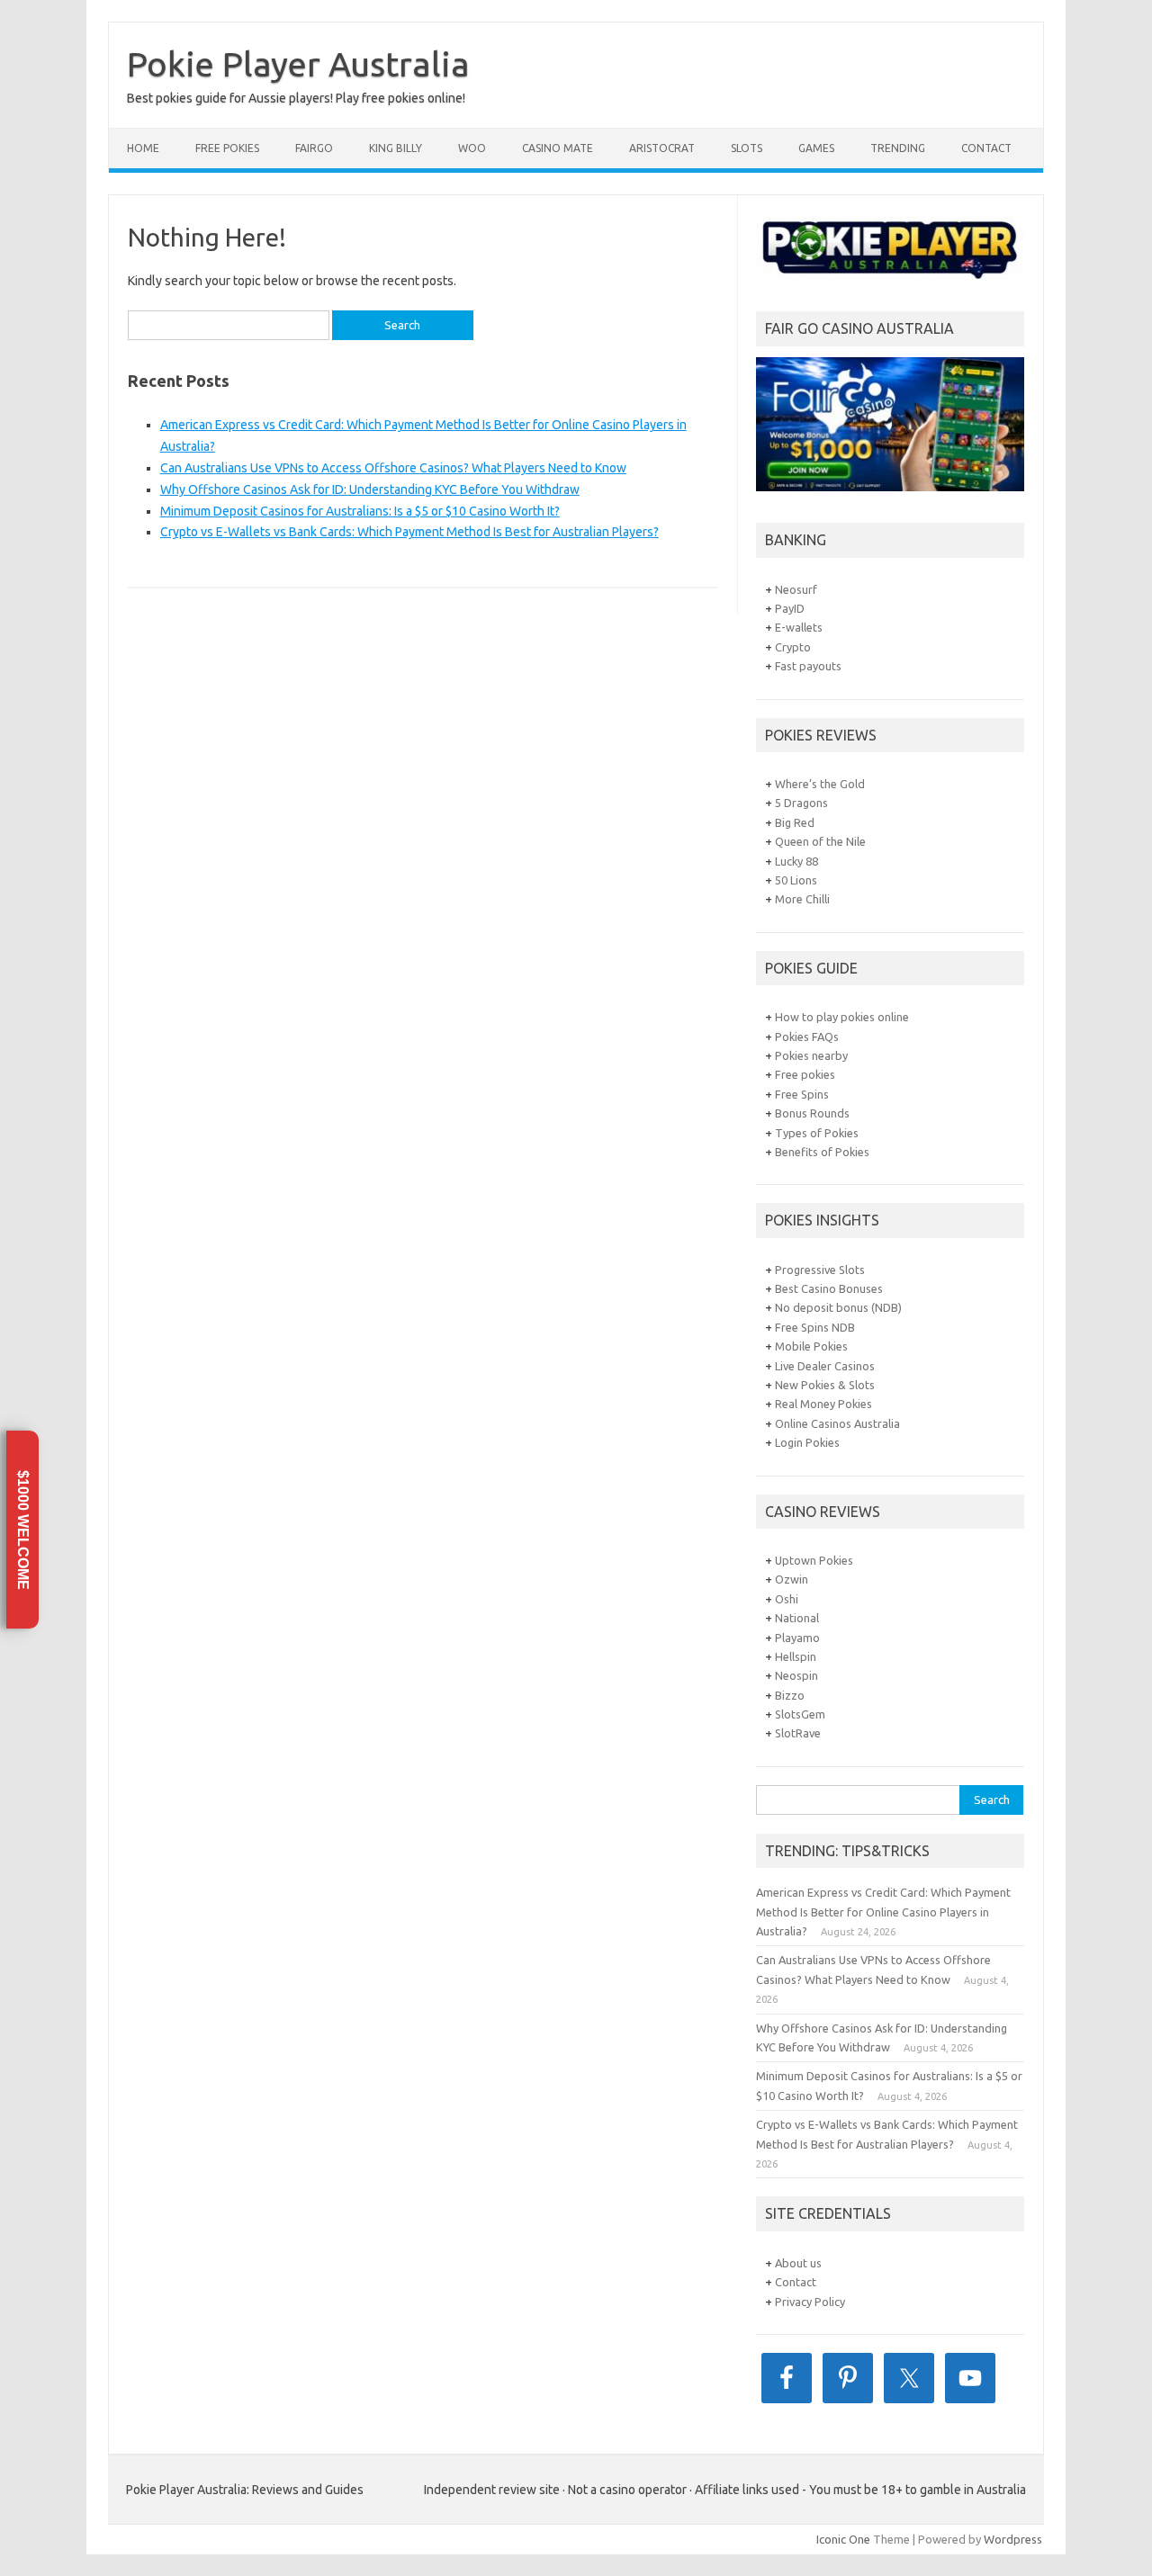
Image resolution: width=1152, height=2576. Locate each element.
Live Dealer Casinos (825, 1366)
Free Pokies (227, 148)
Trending (898, 148)
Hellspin (796, 1656)
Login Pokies (807, 1442)
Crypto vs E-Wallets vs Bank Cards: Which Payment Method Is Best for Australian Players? (409, 532)
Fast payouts (808, 666)
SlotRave (798, 1733)
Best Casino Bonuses (829, 1288)
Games (816, 148)
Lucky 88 (796, 861)
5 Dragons (801, 803)
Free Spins (802, 1094)
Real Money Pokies (823, 1404)
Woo (472, 148)
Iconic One (843, 2539)
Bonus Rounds (812, 1113)
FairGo (314, 148)
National (797, 1618)
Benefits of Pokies (822, 1152)
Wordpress (1013, 2539)
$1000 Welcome (23, 1529)
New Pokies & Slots (825, 1385)
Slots (747, 148)
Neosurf (796, 589)
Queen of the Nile (820, 841)
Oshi (787, 1599)
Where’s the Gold (820, 784)
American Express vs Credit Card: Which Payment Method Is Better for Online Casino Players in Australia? (883, 1912)
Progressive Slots (820, 1270)
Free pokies (805, 1074)
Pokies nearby (811, 1055)
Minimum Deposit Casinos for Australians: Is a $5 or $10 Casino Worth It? (360, 511)
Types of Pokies (817, 1133)
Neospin (796, 1675)
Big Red (795, 822)
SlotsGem (800, 1714)
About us (798, 2263)
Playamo (797, 1638)
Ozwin (792, 1579)
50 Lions (796, 880)
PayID (790, 608)
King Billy (396, 148)
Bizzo (790, 1695)
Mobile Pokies (811, 1346)
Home (143, 148)
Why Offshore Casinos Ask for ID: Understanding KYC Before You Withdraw (370, 489)
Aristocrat (662, 148)
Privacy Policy (810, 2302)
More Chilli (802, 899)
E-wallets (799, 627)
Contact (986, 148)
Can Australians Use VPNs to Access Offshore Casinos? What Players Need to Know (393, 468)
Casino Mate (558, 148)
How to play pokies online (842, 1017)
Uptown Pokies (814, 1560)
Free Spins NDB (815, 1327)
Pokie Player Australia (298, 64)
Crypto (793, 647)
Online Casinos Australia (837, 1423)
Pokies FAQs (807, 1037)
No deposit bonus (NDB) (838, 1307)
